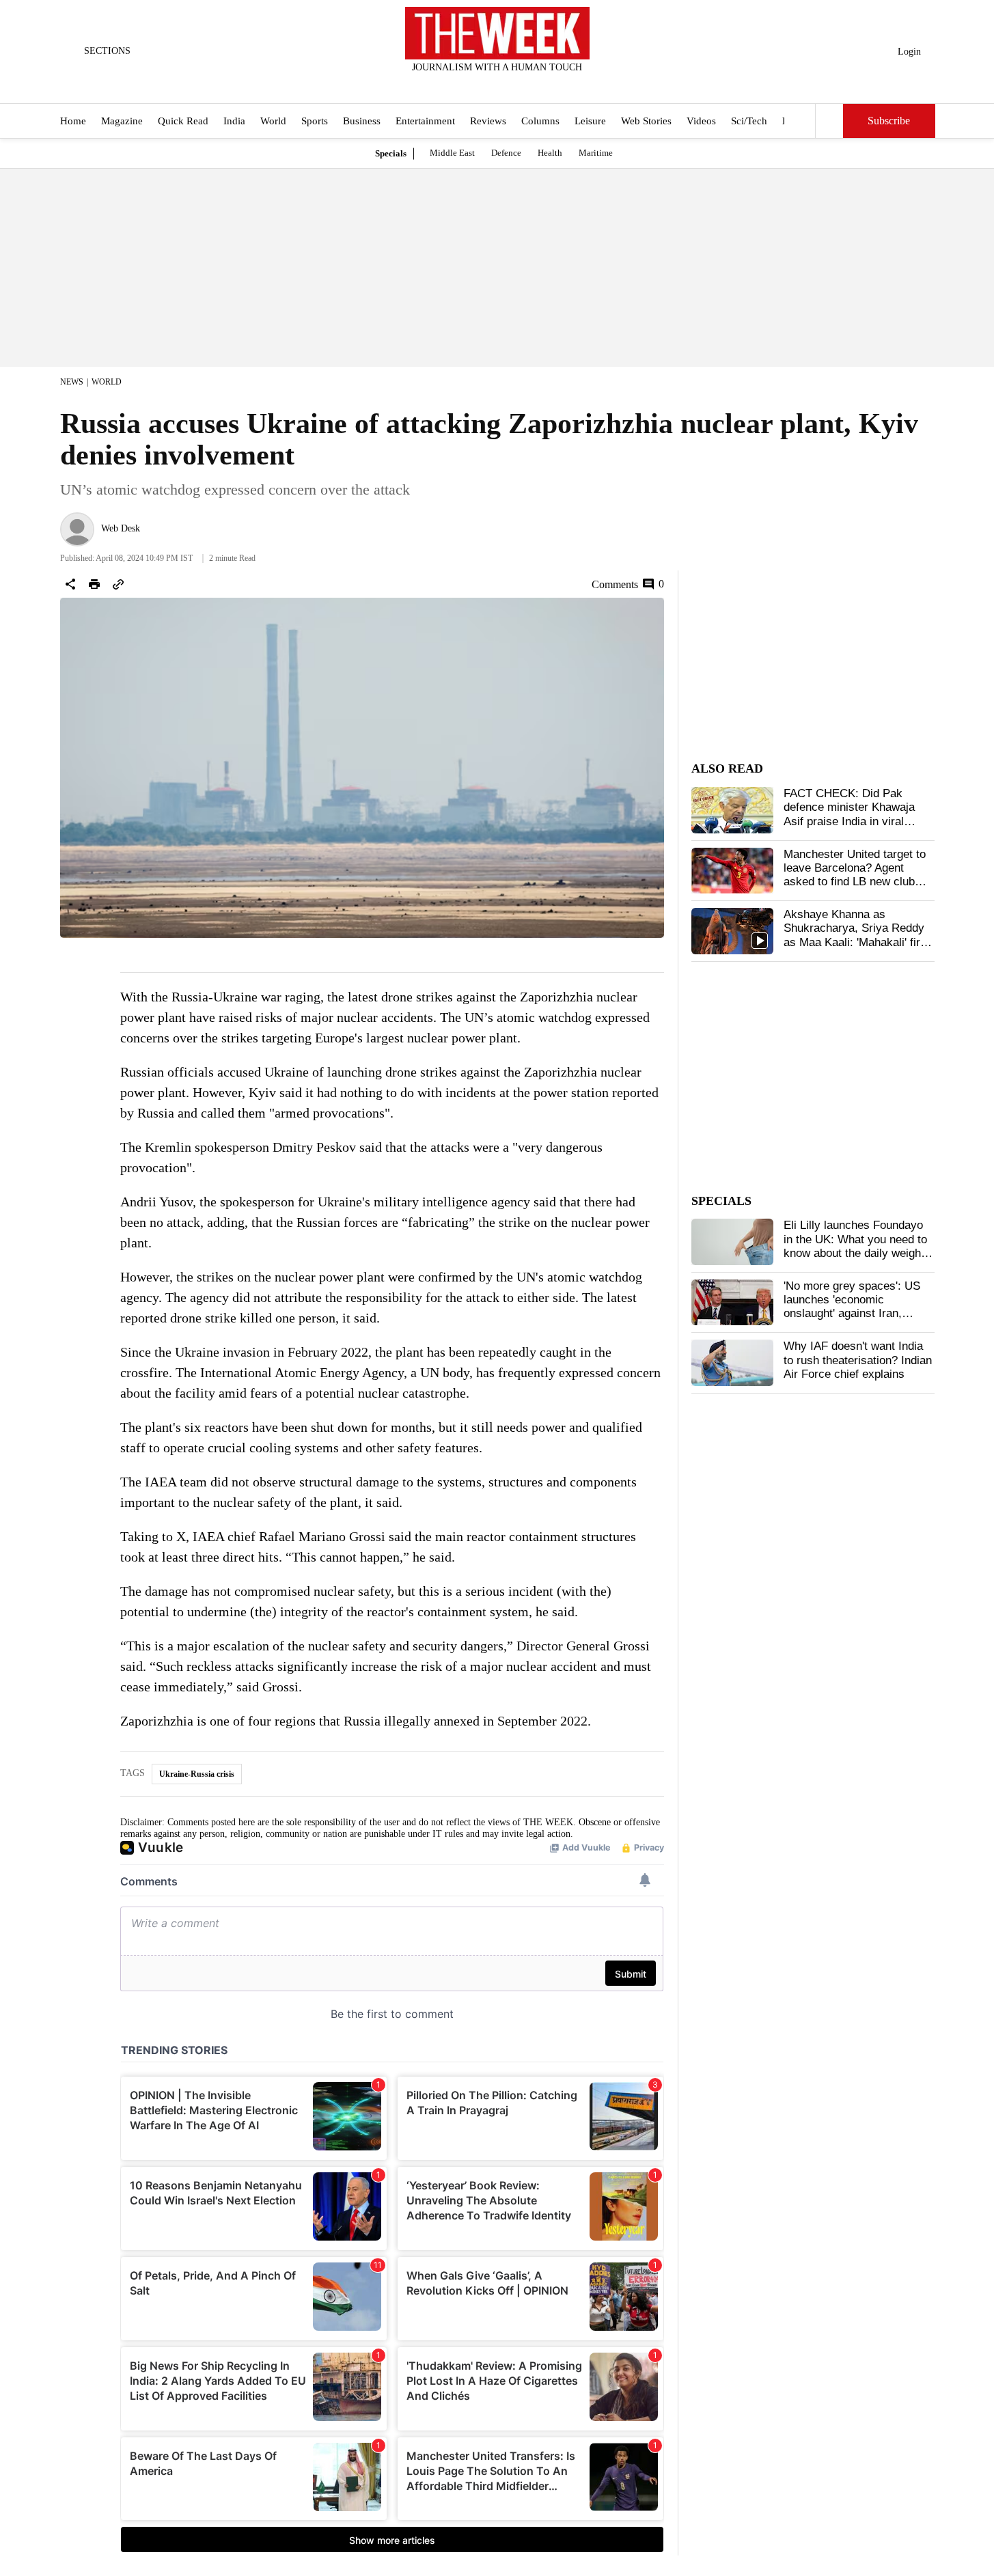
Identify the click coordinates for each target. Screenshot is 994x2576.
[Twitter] (463, 85)
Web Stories (646, 122)
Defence (506, 153)
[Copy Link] (118, 584)
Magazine (122, 122)
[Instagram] (486, 85)
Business (362, 122)
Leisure (590, 122)
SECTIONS (107, 51)
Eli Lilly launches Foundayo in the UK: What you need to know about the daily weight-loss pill (856, 1246)
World (273, 122)
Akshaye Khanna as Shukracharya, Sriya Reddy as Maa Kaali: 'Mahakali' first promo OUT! (857, 935)
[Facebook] (441, 85)
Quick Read (183, 122)
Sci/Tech (749, 122)
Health (550, 153)
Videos (701, 122)
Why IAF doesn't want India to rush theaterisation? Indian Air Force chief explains (858, 1360)
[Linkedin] (531, 85)
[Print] (94, 584)
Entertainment (425, 122)
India (234, 122)
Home (73, 122)
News (72, 382)
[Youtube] (508, 85)
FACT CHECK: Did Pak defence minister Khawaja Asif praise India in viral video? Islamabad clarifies (850, 814)
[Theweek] (497, 33)
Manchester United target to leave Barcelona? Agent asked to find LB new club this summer (855, 875)
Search (829, 121)
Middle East (452, 153)
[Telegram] (553, 85)
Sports (315, 122)
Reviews (488, 122)
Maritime (596, 153)
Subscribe (889, 121)
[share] (70, 584)
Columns (540, 122)
